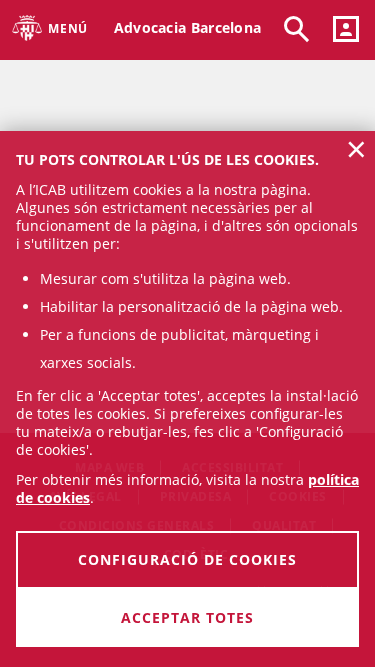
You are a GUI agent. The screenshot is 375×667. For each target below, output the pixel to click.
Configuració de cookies (187, 559)
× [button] (356, 149)
